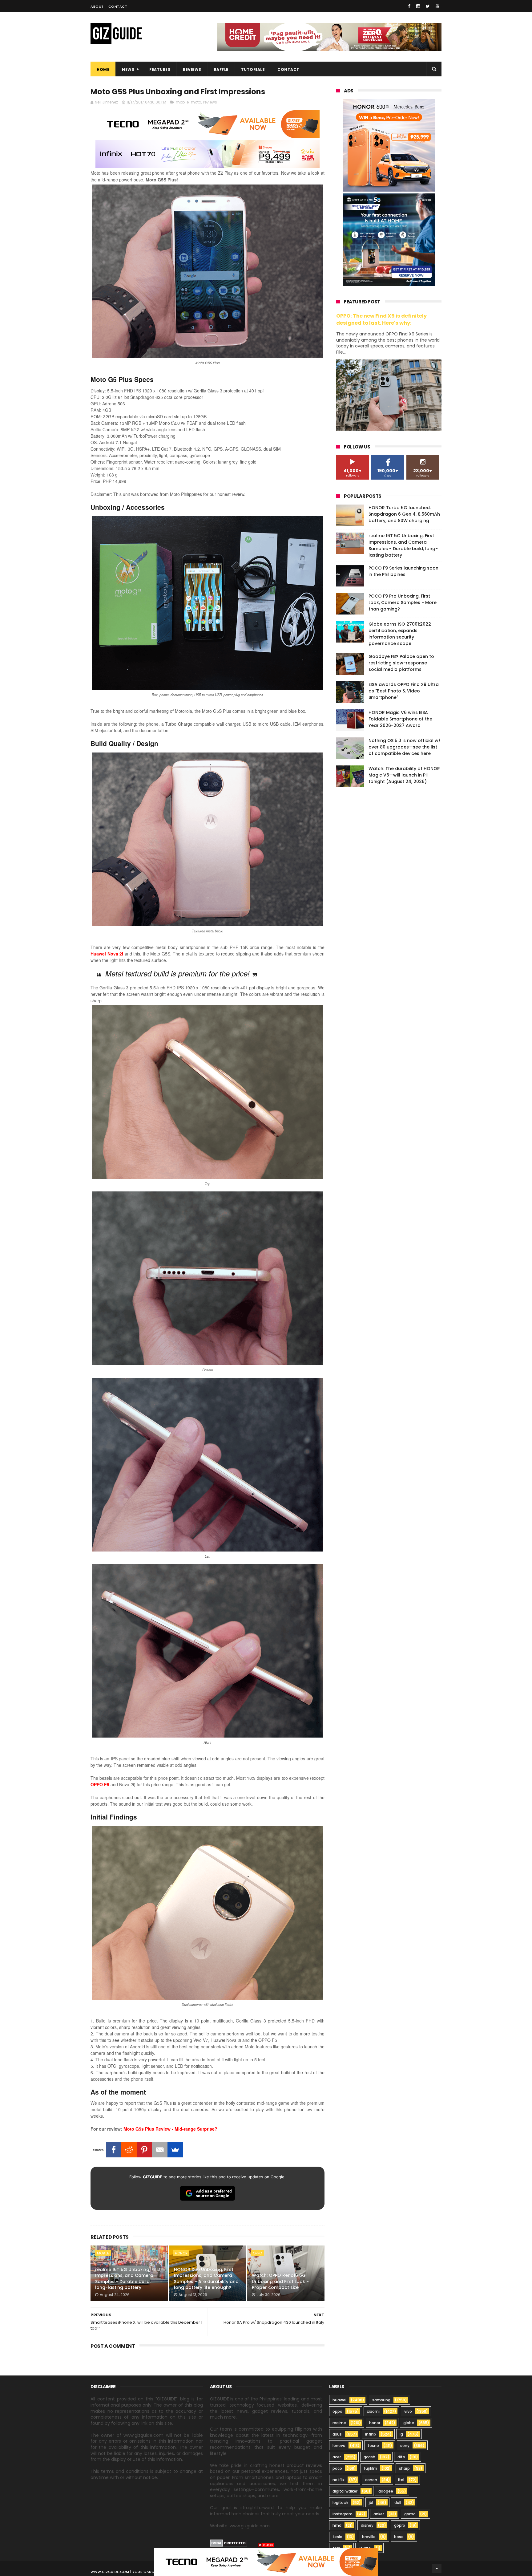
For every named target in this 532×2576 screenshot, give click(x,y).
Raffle (221, 69)
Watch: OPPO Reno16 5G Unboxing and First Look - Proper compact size (280, 2281)
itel (401, 2480)
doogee (386, 2491)
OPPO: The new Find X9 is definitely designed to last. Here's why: (381, 319)
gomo (410, 2514)
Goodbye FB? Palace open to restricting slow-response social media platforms (401, 663)
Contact (118, 6)
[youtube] (437, 6)
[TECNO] (266, 2562)
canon (371, 2480)
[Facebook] (114, 2150)
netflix (339, 2480)
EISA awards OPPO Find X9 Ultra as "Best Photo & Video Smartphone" (404, 691)
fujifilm (371, 2468)
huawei (339, 2400)
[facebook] (409, 6)
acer (337, 2457)
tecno (373, 2446)
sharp (404, 2468)
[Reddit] (129, 2150)
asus (337, 2434)
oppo (257, 2253)
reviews (210, 102)
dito (401, 2457)
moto (196, 102)
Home (103, 69)
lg (401, 2434)
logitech (340, 2503)
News (128, 69)
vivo (408, 2411)
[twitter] (428, 6)
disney (367, 2525)
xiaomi (373, 2411)
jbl (371, 2503)
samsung (381, 2400)
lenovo (339, 2446)
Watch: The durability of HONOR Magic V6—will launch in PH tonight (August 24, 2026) (404, 775)
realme (339, 2423)
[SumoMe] (175, 2150)
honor (181, 2253)
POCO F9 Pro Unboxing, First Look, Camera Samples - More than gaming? (403, 602)
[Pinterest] (144, 2150)
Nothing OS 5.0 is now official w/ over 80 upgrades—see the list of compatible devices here (405, 747)
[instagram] (418, 6)
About (97, 6)
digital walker (345, 2491)
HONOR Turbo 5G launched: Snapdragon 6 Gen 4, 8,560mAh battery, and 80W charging (404, 514)
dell (398, 2503)
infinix (371, 2434)
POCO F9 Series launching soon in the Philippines (403, 571)
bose (399, 2537)
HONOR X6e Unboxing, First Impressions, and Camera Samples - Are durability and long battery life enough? (206, 2279)
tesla (337, 2537)
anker (379, 2514)
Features (160, 69)
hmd (337, 2525)
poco (337, 2468)
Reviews (192, 69)
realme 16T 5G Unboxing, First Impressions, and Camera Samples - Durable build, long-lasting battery (128, 2279)
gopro (400, 2525)
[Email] (160, 2150)
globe (409, 2423)
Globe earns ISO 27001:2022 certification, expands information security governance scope (400, 634)
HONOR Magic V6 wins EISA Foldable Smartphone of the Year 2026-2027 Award (400, 719)
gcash (369, 2457)
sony (405, 2446)
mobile (182, 102)
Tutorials (253, 69)
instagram (343, 2514)
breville (369, 2537)
